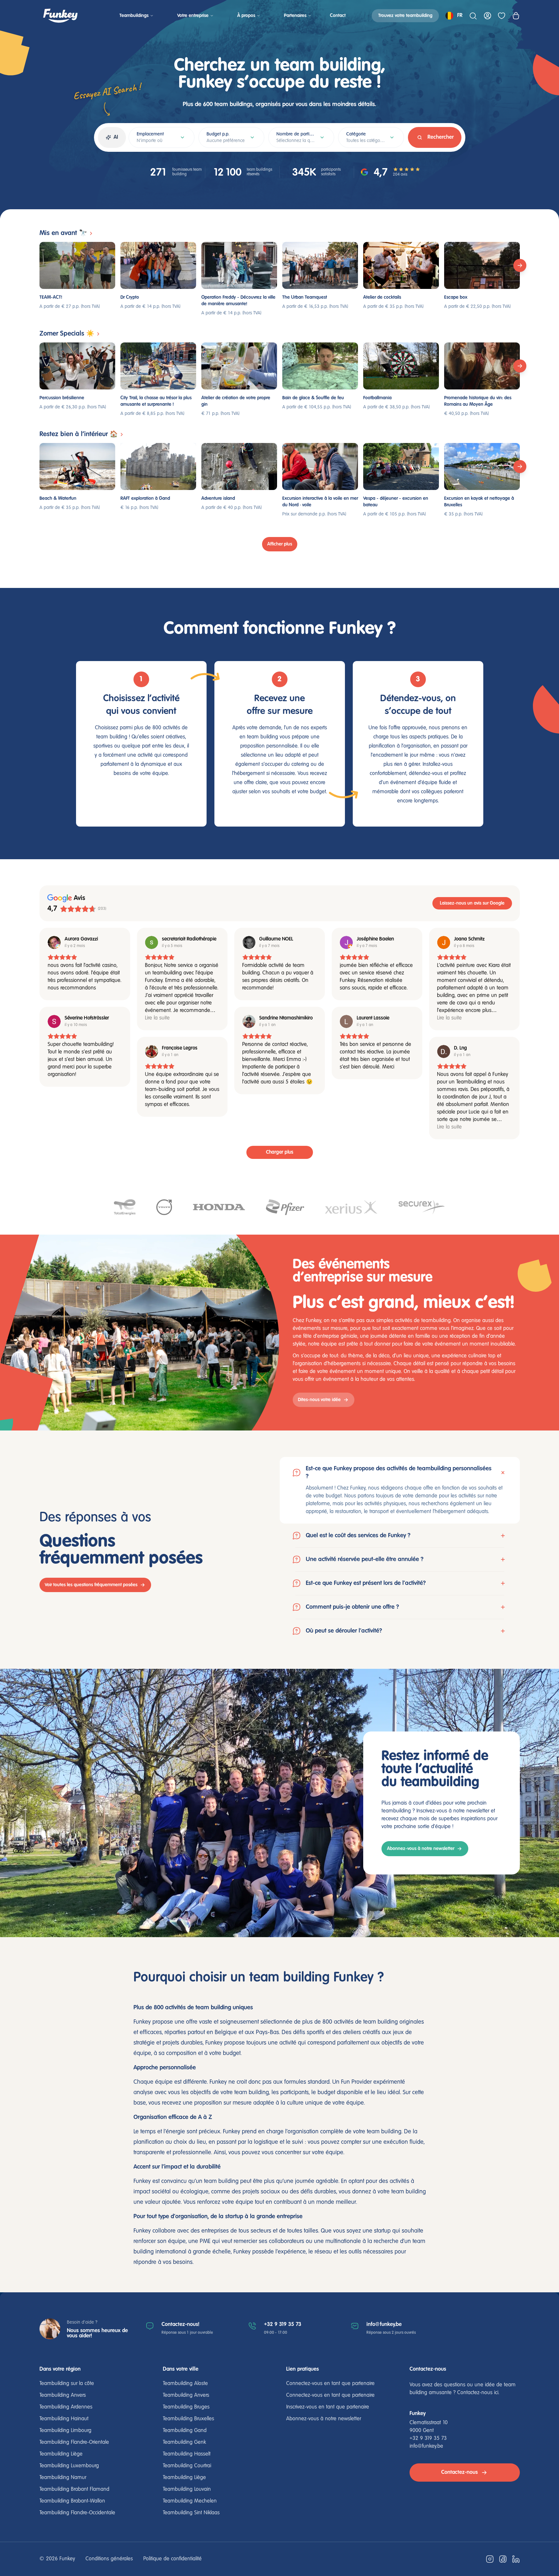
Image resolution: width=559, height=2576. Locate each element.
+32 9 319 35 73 (283, 2324)
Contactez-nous (459, 2472)
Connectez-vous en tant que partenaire (330, 2384)
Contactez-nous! (180, 2324)
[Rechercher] (473, 16)
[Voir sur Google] (54, 942)
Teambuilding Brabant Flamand (74, 2489)
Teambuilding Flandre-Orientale (74, 2442)
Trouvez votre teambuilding (405, 16)
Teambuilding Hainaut (64, 2419)
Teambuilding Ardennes (66, 2407)
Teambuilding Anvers (63, 2395)
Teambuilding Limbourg (65, 2431)
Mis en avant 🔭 (63, 233)
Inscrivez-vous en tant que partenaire (328, 2407)
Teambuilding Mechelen (190, 2501)
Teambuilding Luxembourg (69, 2466)
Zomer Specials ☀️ (67, 334)
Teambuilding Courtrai (187, 2466)
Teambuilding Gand (185, 2431)
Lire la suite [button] (157, 1018)
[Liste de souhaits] (502, 16)
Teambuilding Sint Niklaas (191, 2513)
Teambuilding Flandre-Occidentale (77, 2513)
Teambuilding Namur (63, 2478)
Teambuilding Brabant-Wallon (72, 2501)
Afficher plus (280, 544)
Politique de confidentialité (172, 2559)
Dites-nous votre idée (319, 1400)
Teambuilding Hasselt (187, 2454)
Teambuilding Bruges (186, 2407)
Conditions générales (109, 2559)
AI (116, 137)
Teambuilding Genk (184, 2442)
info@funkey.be (384, 2324)
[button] (400, 1490)
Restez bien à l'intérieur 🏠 (79, 434)
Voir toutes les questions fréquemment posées (91, 1585)
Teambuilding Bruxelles (188, 2419)
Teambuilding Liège (61, 2454)
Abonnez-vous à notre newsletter (421, 1849)
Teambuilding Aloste (185, 2384)
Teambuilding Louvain (187, 2489)
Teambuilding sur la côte (67, 2384)
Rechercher (441, 137)
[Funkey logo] (60, 16)
